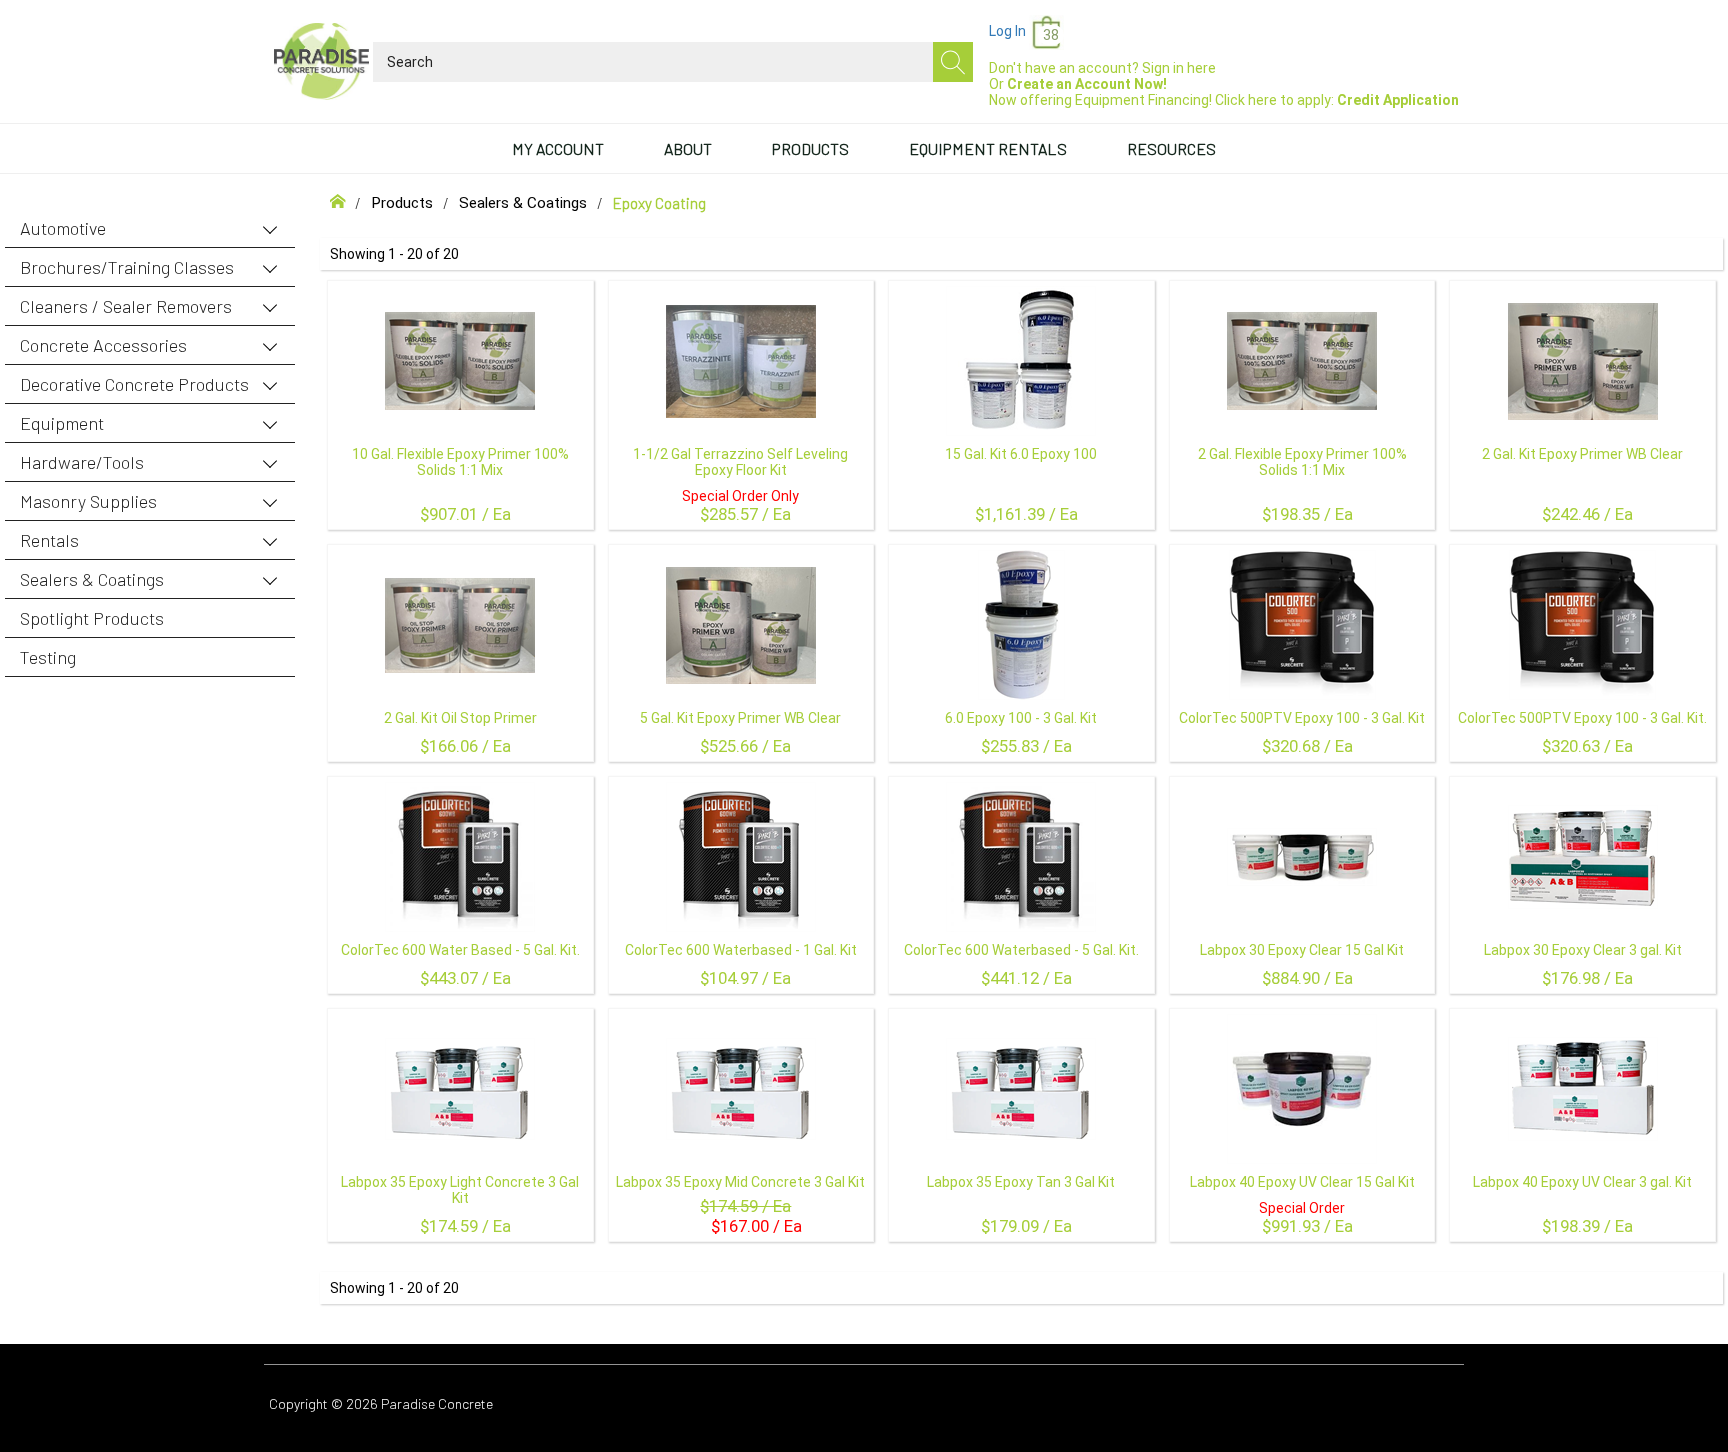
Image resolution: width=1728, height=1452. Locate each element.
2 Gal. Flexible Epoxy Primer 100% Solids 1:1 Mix (1302, 462)
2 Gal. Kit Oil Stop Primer (460, 718)
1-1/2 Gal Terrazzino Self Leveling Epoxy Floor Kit (740, 462)
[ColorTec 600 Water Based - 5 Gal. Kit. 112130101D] (460, 857)
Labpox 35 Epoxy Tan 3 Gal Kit (1021, 1182)
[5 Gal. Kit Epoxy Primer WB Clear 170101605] (741, 625)
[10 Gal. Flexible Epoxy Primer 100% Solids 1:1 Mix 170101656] (460, 361)
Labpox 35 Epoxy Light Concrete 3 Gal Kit (460, 1190)
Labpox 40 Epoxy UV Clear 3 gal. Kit (1582, 1182)
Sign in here (1179, 68)
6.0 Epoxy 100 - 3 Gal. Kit (1021, 718)
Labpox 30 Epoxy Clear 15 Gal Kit (1302, 950)
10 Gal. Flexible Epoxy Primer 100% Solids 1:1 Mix (460, 462)
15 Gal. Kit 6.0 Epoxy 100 (1021, 454)
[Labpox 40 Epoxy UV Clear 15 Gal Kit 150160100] (1302, 1089)
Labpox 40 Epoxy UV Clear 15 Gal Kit (1302, 1182)
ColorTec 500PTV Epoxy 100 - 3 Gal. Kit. (1582, 718)
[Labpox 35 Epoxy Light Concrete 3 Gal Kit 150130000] (460, 1089)
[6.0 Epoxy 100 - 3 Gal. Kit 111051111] (1021, 625)
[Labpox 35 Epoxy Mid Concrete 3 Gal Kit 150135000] (741, 1089)
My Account (558, 148)
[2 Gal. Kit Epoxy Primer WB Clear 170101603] (1583, 361)
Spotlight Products (92, 618)
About (688, 148)
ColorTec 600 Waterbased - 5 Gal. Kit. (1021, 950)
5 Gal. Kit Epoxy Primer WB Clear (740, 718)
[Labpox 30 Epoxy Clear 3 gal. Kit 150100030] (1583, 857)
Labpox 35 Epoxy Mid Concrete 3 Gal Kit (740, 1182)
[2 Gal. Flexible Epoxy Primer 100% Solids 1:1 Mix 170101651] (1302, 361)
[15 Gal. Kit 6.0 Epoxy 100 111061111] (1021, 361)
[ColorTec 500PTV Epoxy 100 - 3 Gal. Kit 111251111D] (1302, 625)
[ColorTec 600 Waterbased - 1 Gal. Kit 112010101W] (741, 857)
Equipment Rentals (988, 148)
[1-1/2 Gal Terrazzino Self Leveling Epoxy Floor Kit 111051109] (741, 361)
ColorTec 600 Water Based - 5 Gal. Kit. (460, 950)
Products (810, 148)
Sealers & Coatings (523, 203)
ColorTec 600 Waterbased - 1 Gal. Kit (741, 950)
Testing (48, 657)
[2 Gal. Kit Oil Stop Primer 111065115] (460, 625)
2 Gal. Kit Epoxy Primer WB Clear (1582, 454)
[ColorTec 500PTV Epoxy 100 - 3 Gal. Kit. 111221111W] (1582, 625)
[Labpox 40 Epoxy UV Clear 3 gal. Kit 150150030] (1583, 1089)
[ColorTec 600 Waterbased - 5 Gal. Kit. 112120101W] (1021, 857)
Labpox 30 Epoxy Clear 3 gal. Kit (1583, 950)
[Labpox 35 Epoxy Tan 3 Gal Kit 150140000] (1021, 1089)
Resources (1171, 148)
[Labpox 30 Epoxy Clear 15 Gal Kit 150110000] (1302, 857)
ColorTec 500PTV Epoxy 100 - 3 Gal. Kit (1302, 718)
